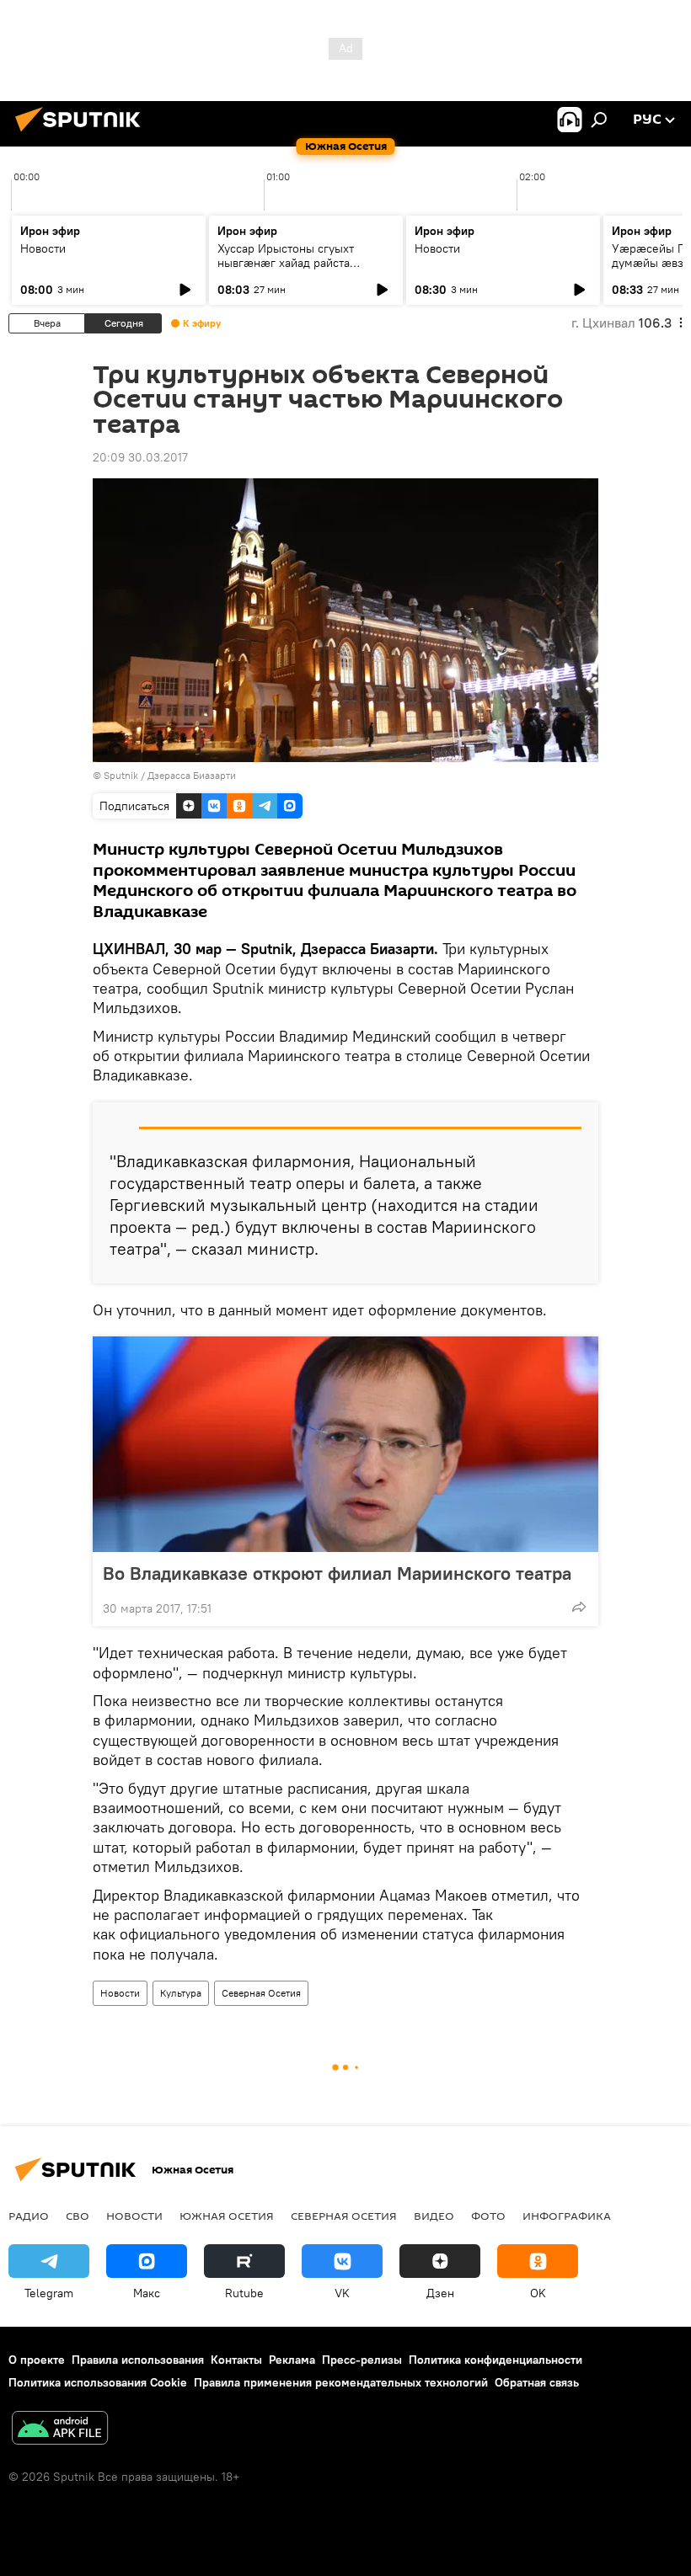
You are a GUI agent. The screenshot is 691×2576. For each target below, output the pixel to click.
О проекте (37, 2360)
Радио (29, 2216)
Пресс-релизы (362, 2360)
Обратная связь (537, 2382)
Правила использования (138, 2360)
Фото (488, 2216)
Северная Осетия (261, 1993)
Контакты (236, 2360)
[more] (579, 1607)
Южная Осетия (227, 2216)
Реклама (292, 2360)
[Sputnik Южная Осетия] (83, 134)
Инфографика (567, 2216)
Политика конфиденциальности (495, 2360)
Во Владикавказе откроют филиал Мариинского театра (337, 1573)
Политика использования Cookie (98, 2382)
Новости (43, 248)
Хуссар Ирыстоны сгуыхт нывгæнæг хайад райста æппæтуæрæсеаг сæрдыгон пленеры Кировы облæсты (295, 270)
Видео (434, 2216)
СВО (78, 2216)
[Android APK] (60, 2430)
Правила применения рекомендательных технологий (341, 2382)
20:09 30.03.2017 (140, 457)
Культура (181, 1993)
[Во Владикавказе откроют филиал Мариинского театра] (345, 1444)
